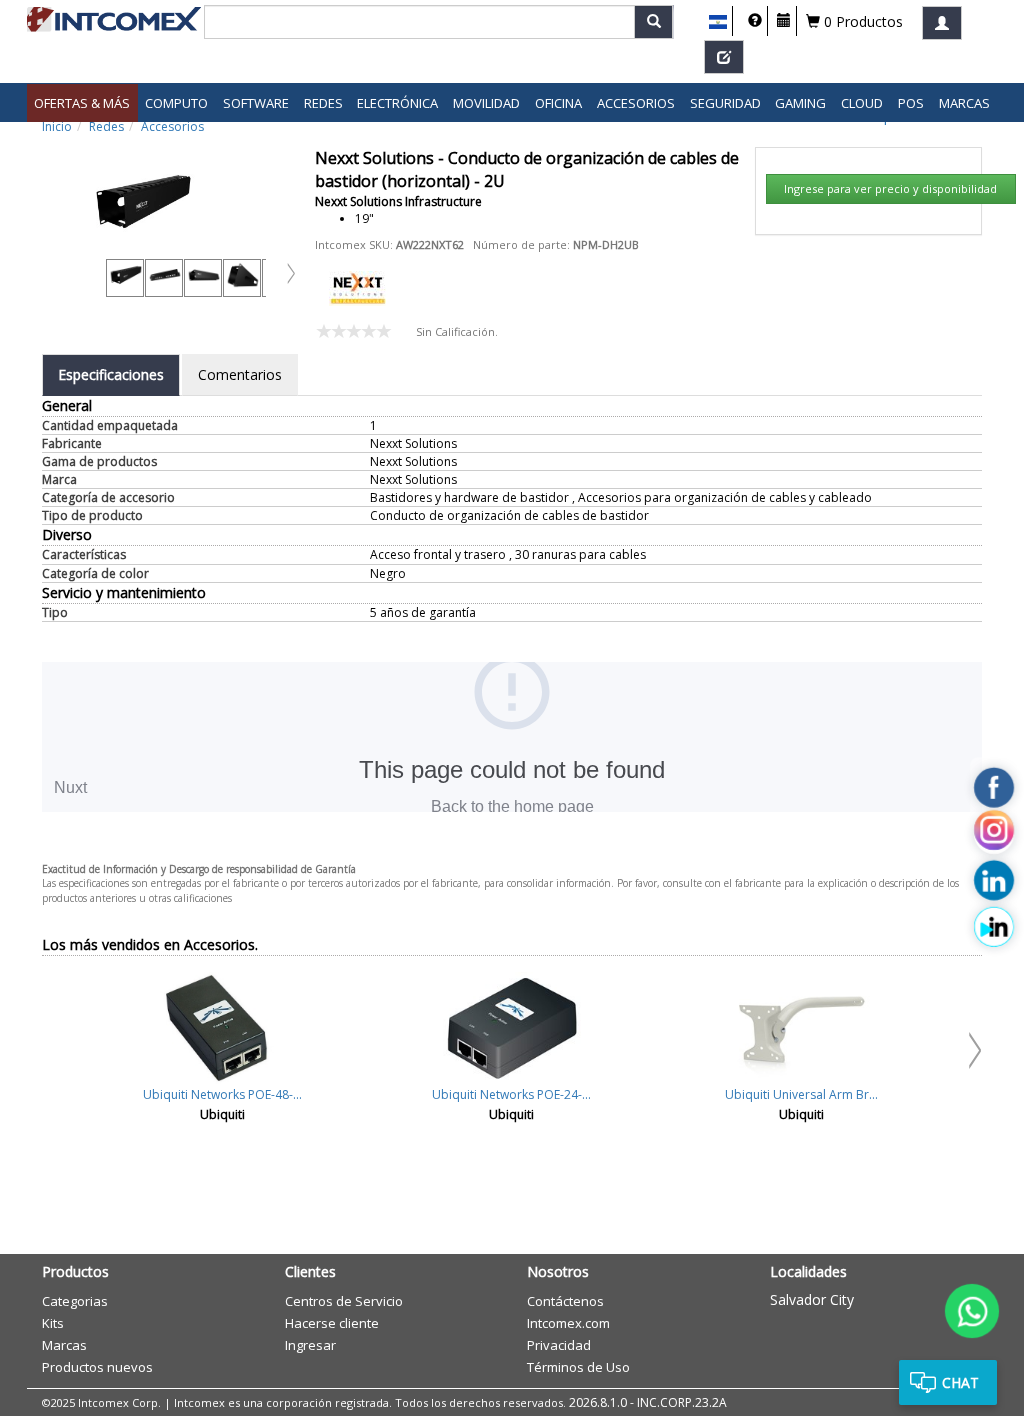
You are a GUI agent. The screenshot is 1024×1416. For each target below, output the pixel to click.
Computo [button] (176, 103)
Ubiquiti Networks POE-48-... (222, 1094)
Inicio (57, 126)
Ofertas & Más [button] (82, 103)
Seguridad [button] (725, 103)
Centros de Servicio (344, 1301)
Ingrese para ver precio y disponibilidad (890, 188)
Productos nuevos (97, 1367)
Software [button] (256, 103)
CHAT (960, 1382)
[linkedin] (994, 880)
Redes (106, 126)
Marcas (964, 103)
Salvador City (812, 1299)
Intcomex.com (568, 1323)
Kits (53, 1323)
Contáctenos (565, 1301)
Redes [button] (323, 103)
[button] (718, 22)
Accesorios (172, 126)
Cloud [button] (862, 103)
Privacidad (559, 1345)
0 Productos (861, 21)
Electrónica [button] (397, 103)
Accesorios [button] (636, 103)
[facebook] (994, 787)
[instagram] (994, 834)
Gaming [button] (800, 103)
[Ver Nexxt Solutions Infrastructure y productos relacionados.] (357, 286)
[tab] (111, 375)
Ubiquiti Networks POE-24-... (511, 1094)
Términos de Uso (578, 1367)
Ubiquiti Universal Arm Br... (801, 1094)
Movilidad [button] (486, 103)
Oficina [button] (558, 103)
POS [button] (911, 103)
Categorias (75, 1301)
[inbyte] (994, 926)
